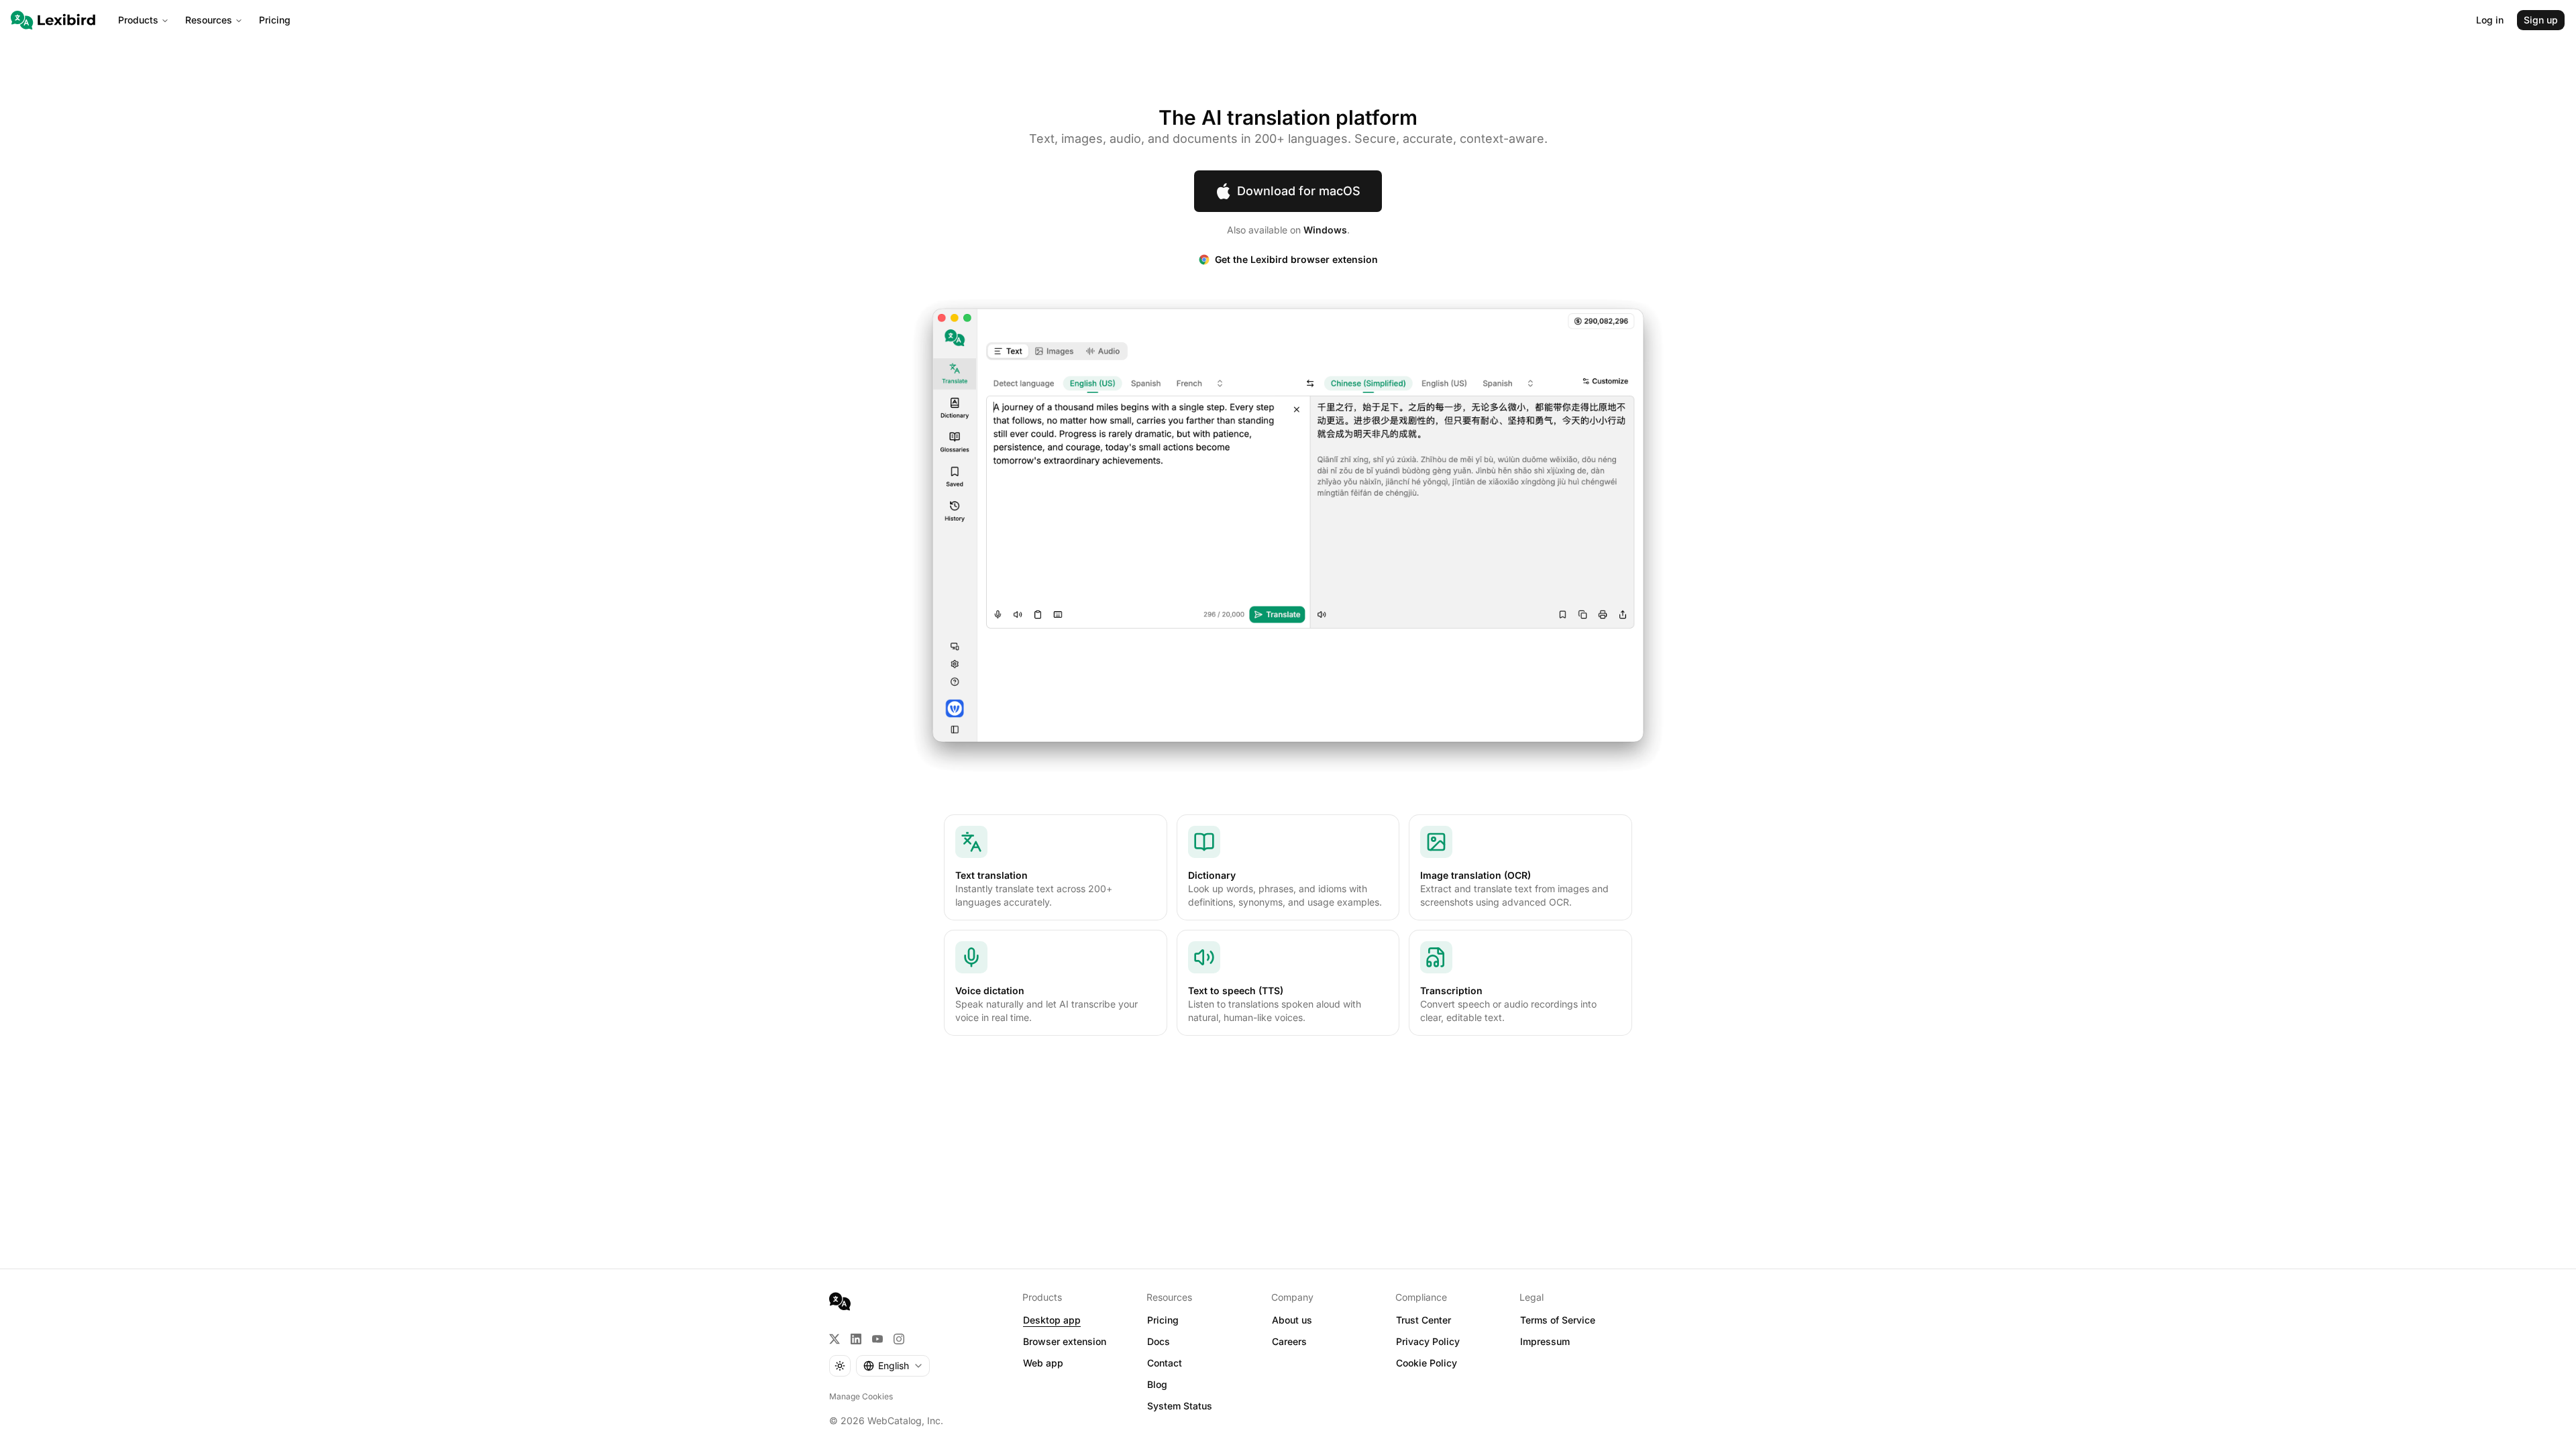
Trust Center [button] (1424, 1320)
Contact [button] (1165, 1363)
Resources (209, 20)
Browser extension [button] (1065, 1341)
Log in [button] (2490, 20)
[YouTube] (877, 1339)
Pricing (275, 20)
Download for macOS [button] (1299, 191)
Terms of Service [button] (1558, 1320)
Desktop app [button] (1052, 1320)
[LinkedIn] (856, 1339)
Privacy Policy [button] (1428, 1341)
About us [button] (1292, 1320)
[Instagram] (899, 1339)
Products (138, 20)
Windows (1325, 230)
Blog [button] (1157, 1384)
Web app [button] (1043, 1363)
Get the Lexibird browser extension (1296, 259)
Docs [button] (1159, 1341)
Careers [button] (1289, 1341)
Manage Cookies (861, 1396)
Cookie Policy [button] (1427, 1363)
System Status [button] (1180, 1406)
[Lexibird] (53, 20)
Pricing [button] (1163, 1320)
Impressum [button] (1545, 1341)
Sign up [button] (2541, 20)
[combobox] (893, 1366)
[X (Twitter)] (835, 1339)
